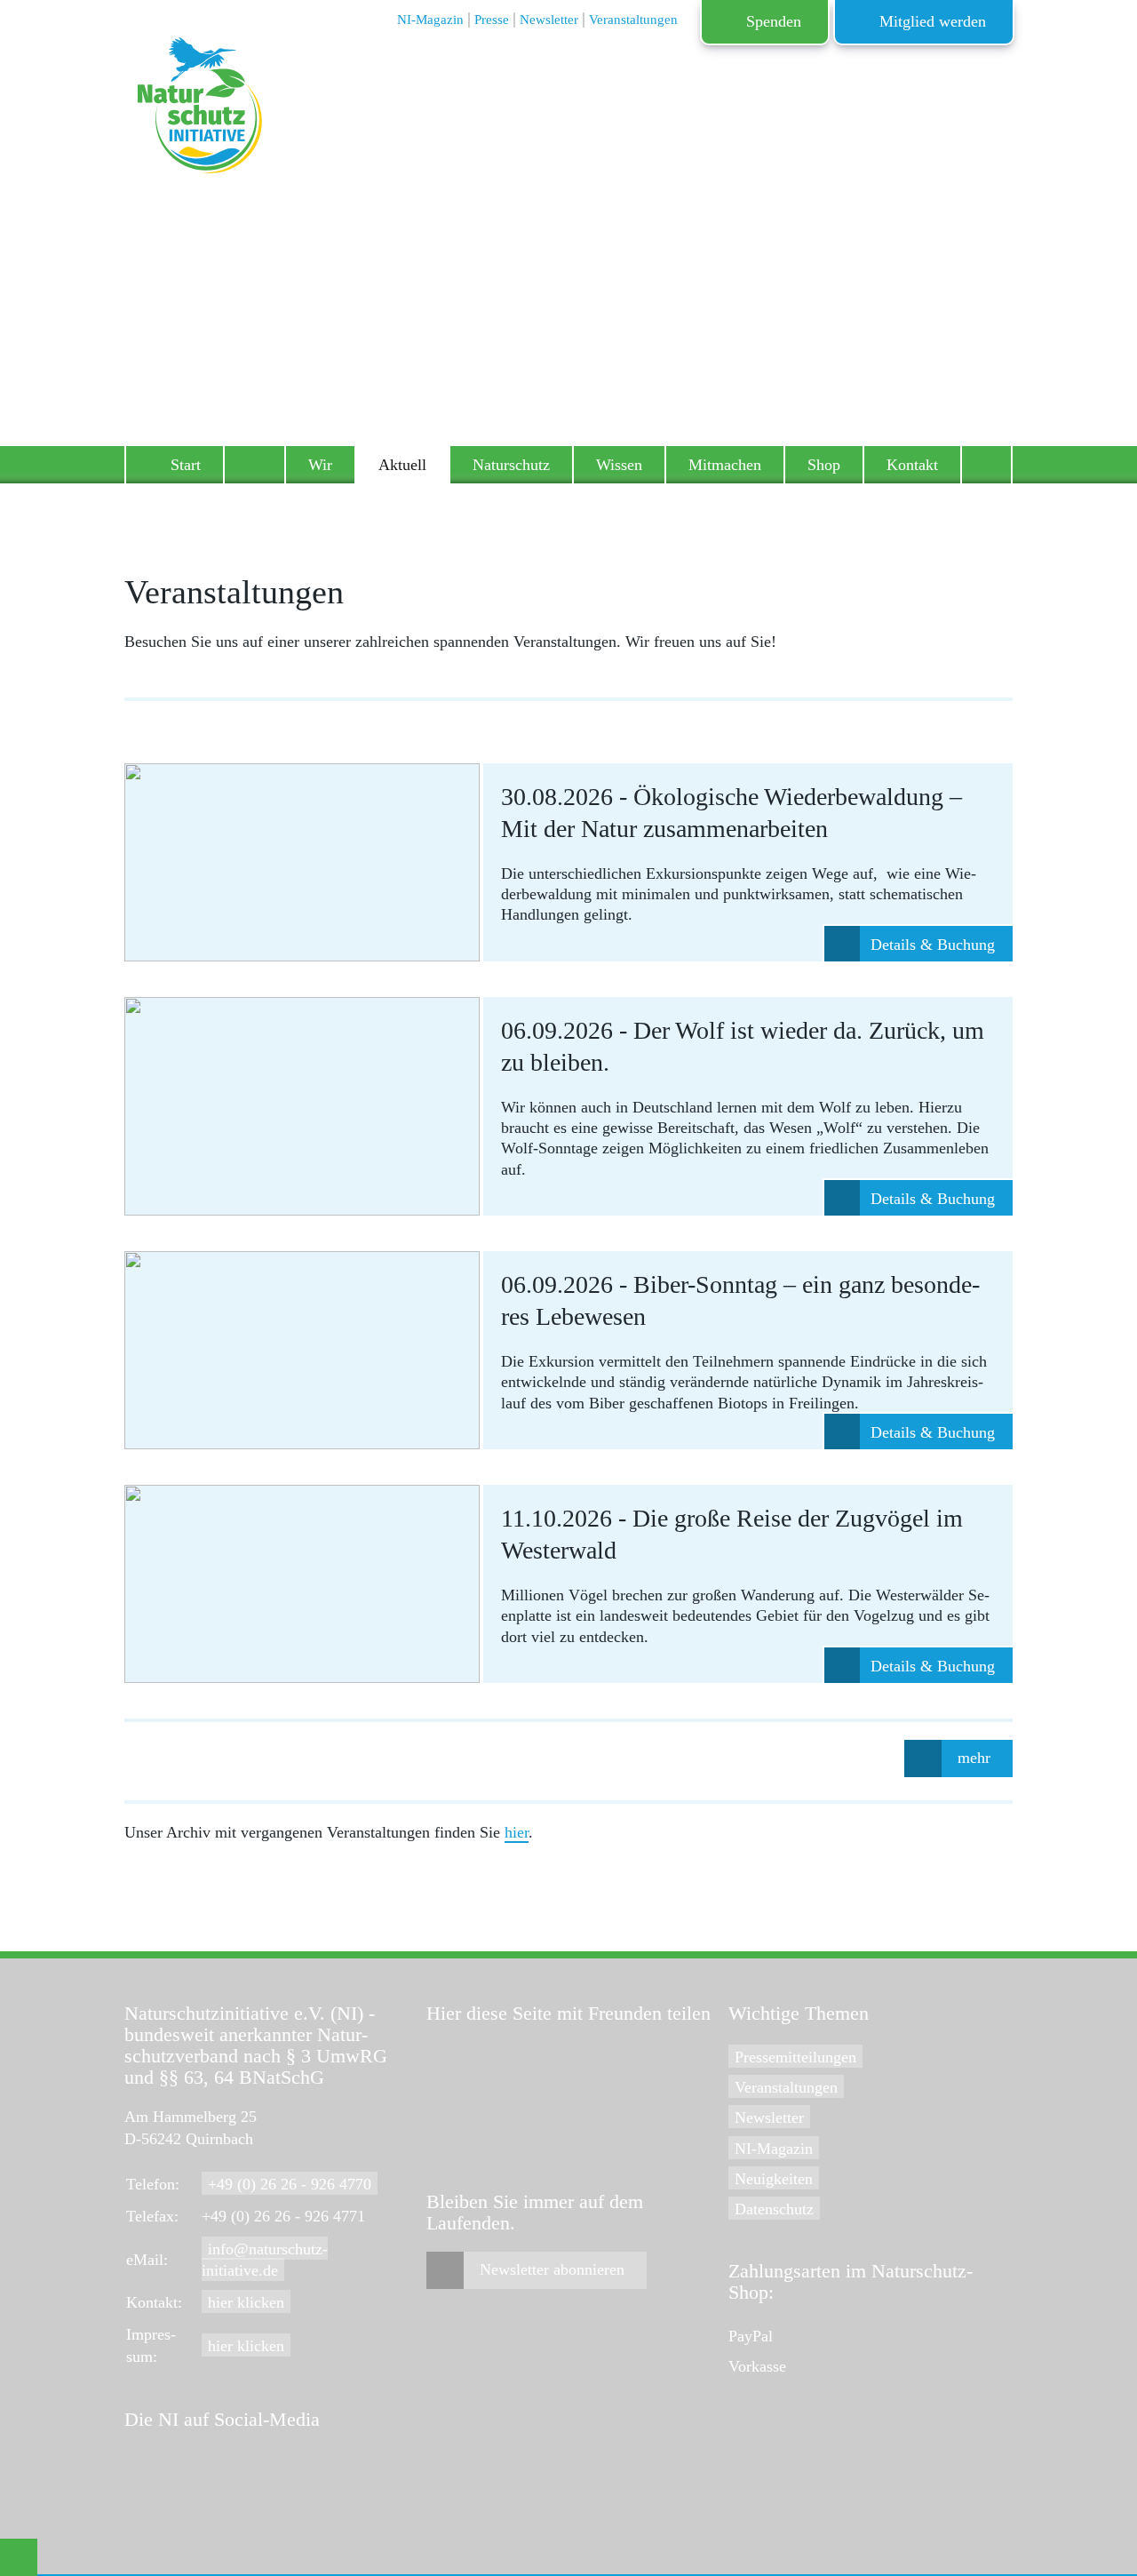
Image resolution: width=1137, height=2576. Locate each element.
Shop (824, 465)
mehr (974, 1758)
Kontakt (912, 465)
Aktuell (402, 465)
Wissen (619, 465)
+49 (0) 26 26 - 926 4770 (290, 2184)
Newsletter (769, 2117)
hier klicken (246, 2302)
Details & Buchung (933, 945)
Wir (320, 465)
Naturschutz (511, 465)
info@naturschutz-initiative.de (265, 2260)
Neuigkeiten (774, 2179)
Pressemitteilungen (795, 2057)
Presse (492, 20)
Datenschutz (774, 2209)
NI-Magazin (774, 2149)
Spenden (774, 21)
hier (517, 1832)
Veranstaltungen (786, 2087)
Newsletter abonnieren (552, 2269)
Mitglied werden (933, 21)
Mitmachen (725, 465)
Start (186, 465)
